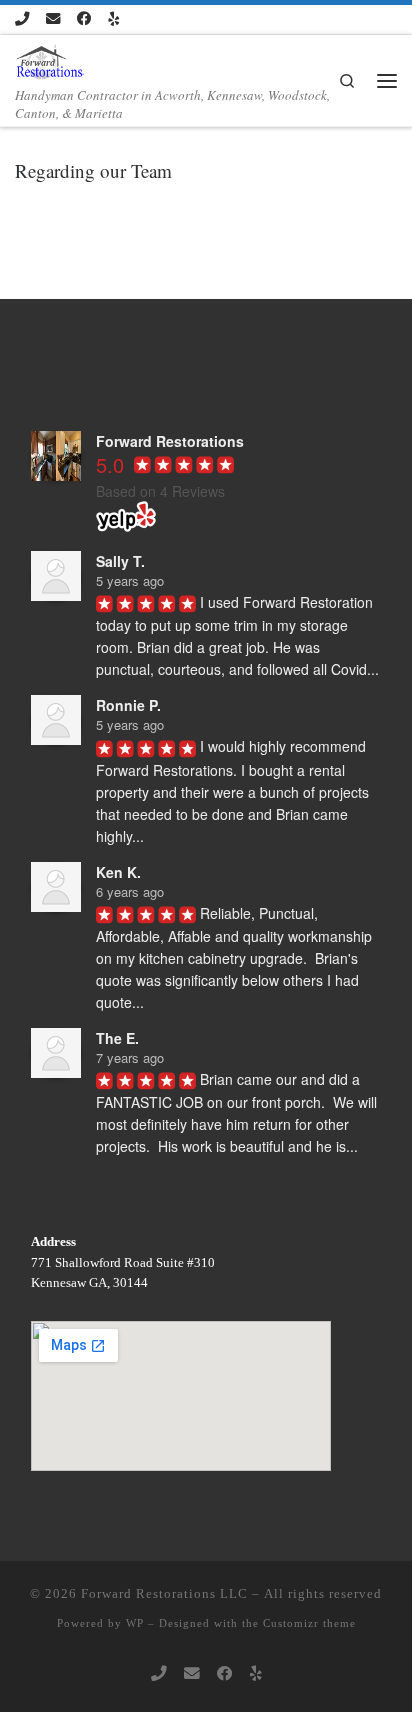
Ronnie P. (128, 705)
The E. (117, 1038)
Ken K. (118, 872)
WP (135, 1623)
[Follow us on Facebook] (84, 19)
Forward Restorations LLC (164, 1593)
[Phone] (22, 19)
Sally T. (120, 561)
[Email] (53, 19)
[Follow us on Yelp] (113, 19)
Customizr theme (309, 1623)
